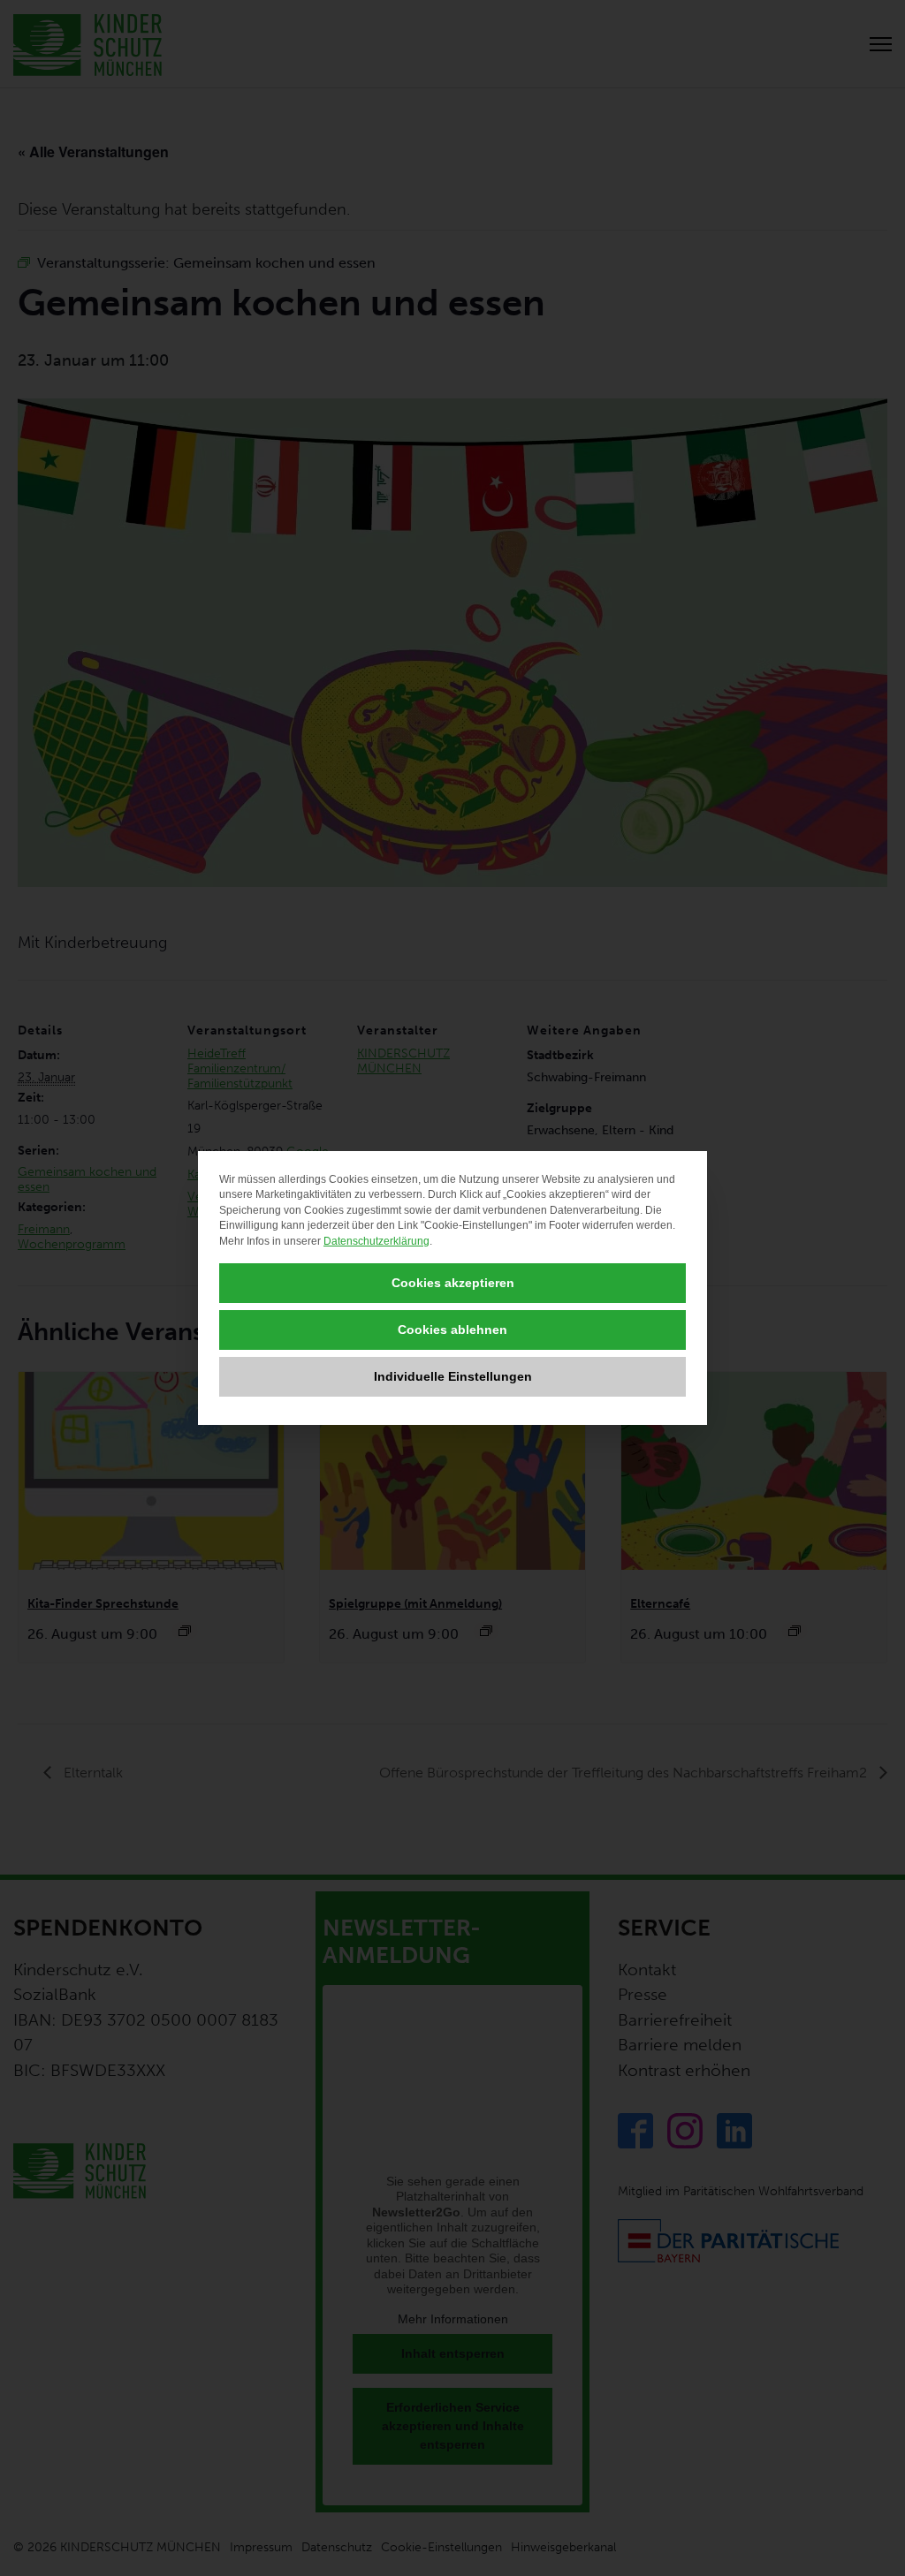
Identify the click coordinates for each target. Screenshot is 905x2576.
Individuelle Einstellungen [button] (453, 1376)
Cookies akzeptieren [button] (453, 1283)
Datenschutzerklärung (376, 1241)
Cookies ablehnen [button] (452, 1330)
